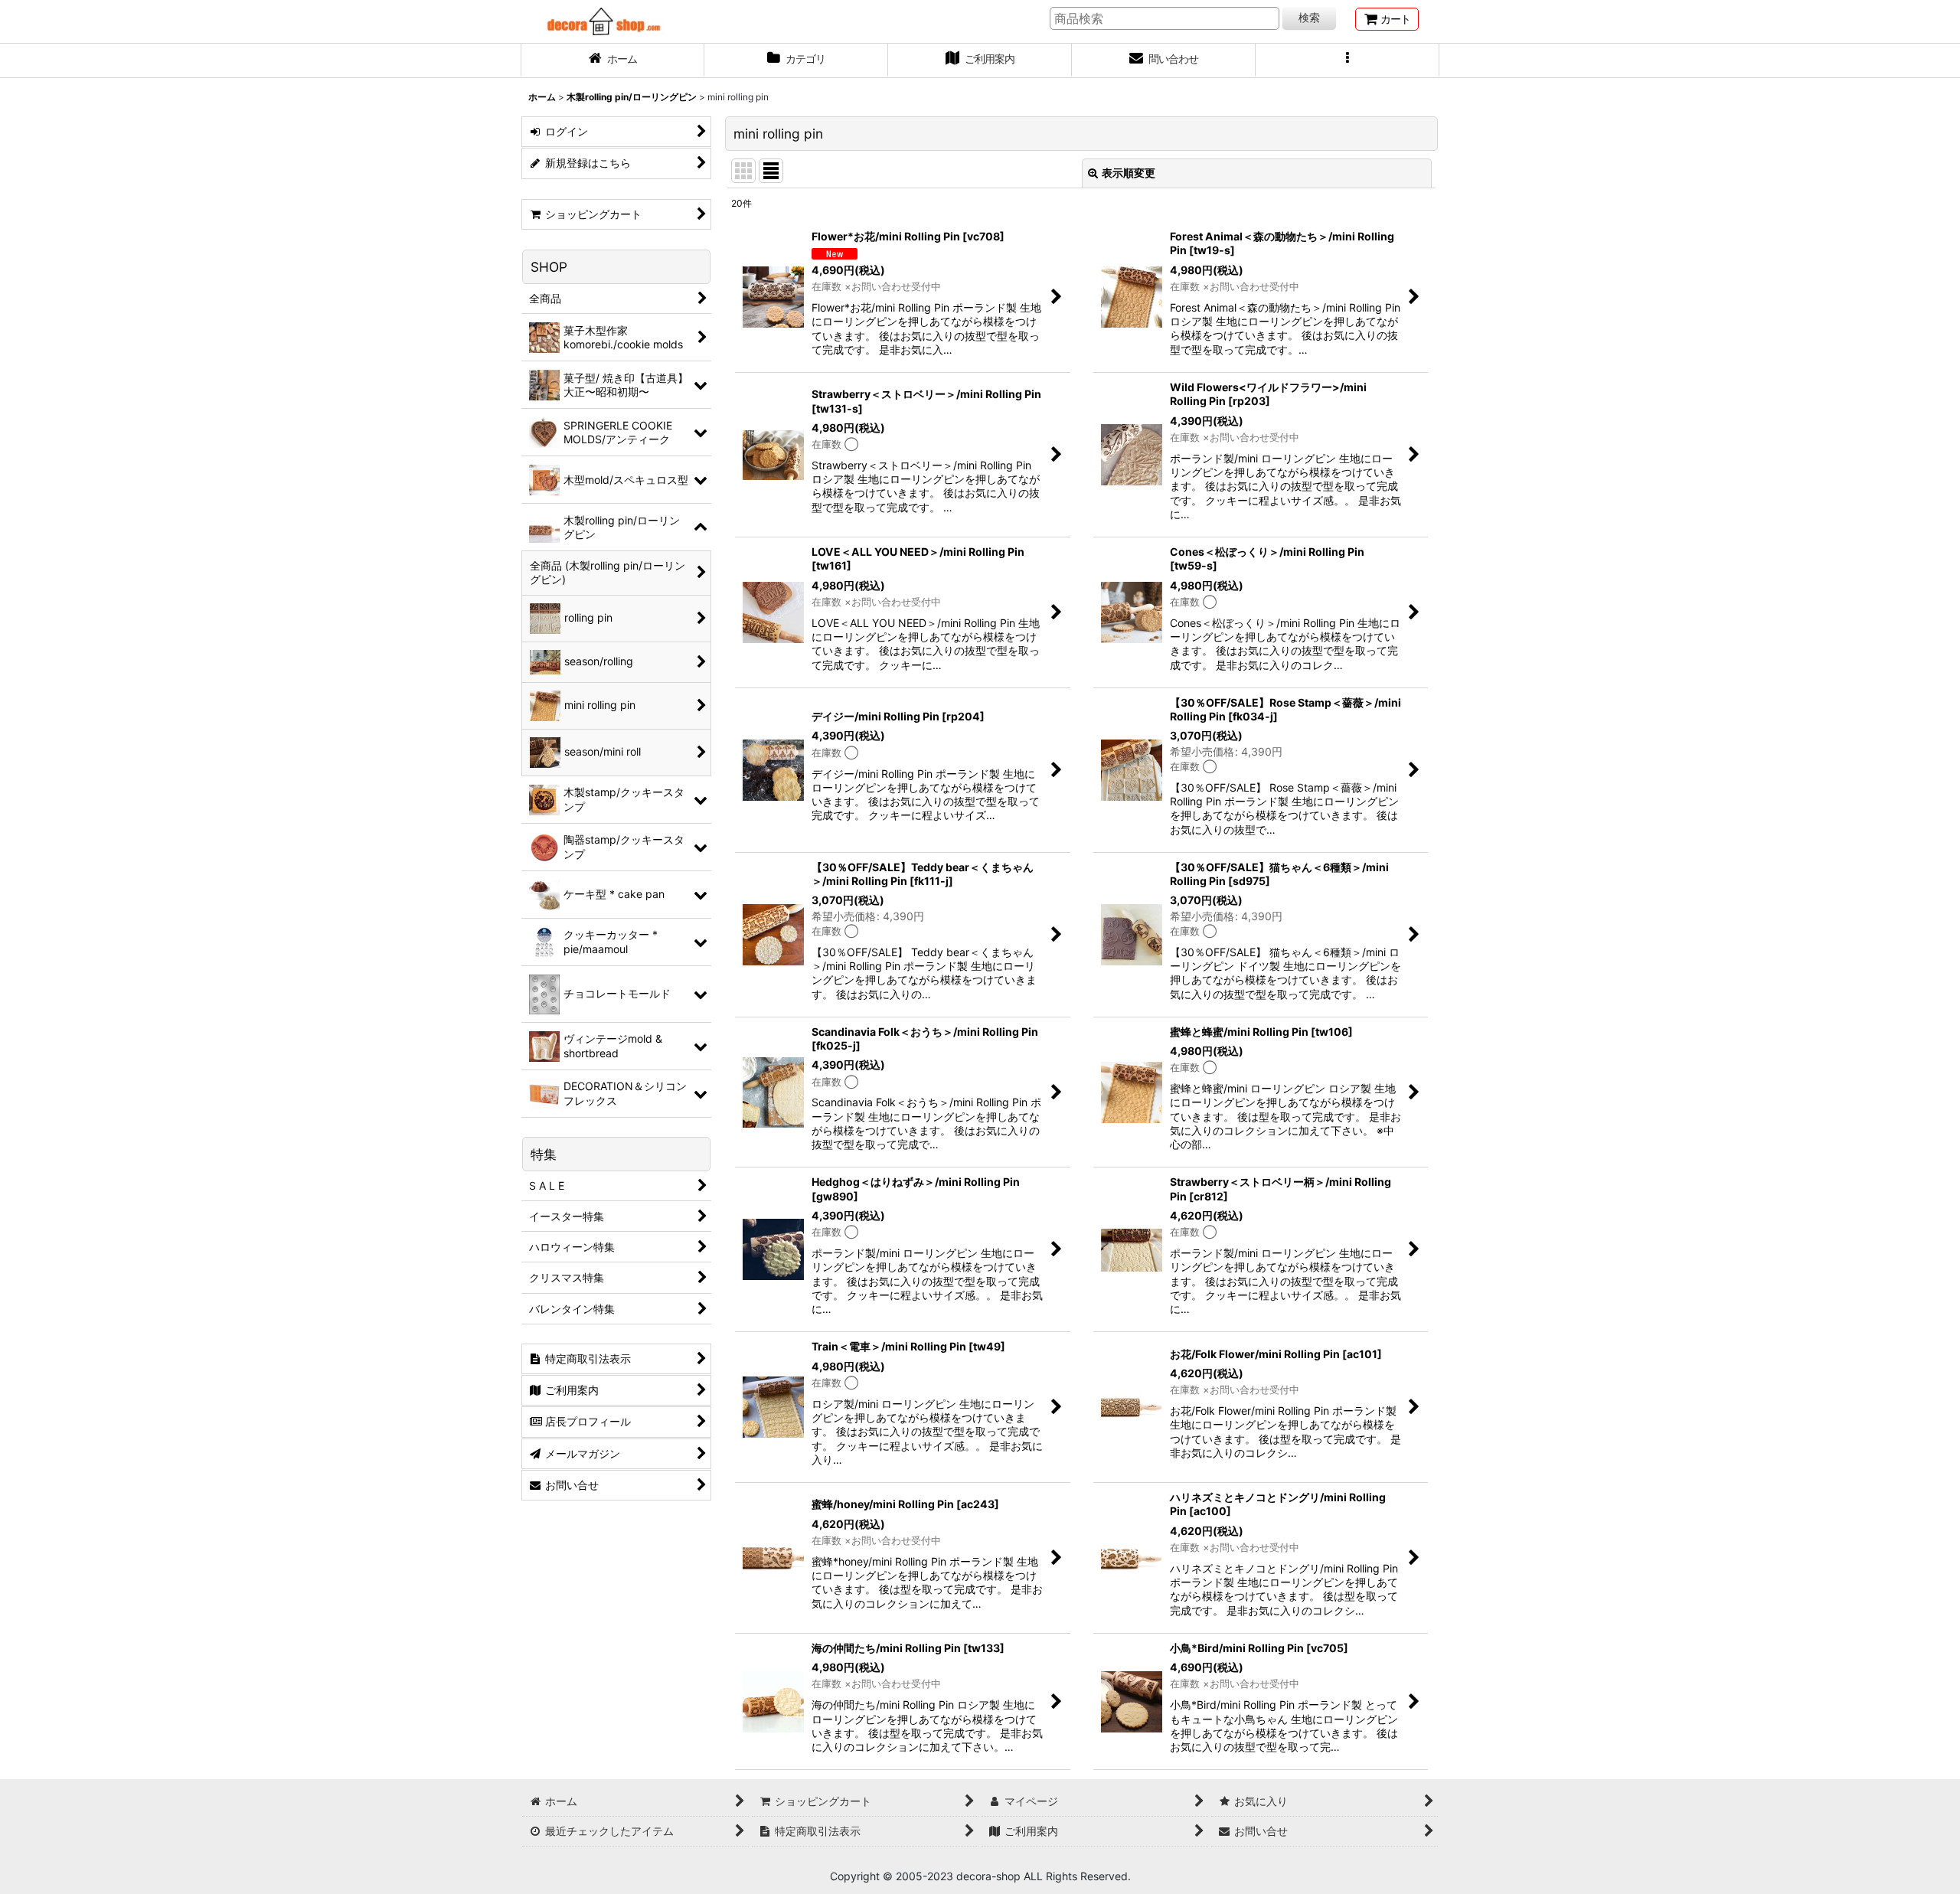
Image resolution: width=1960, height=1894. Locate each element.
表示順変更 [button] (1129, 173)
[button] (1347, 60)
